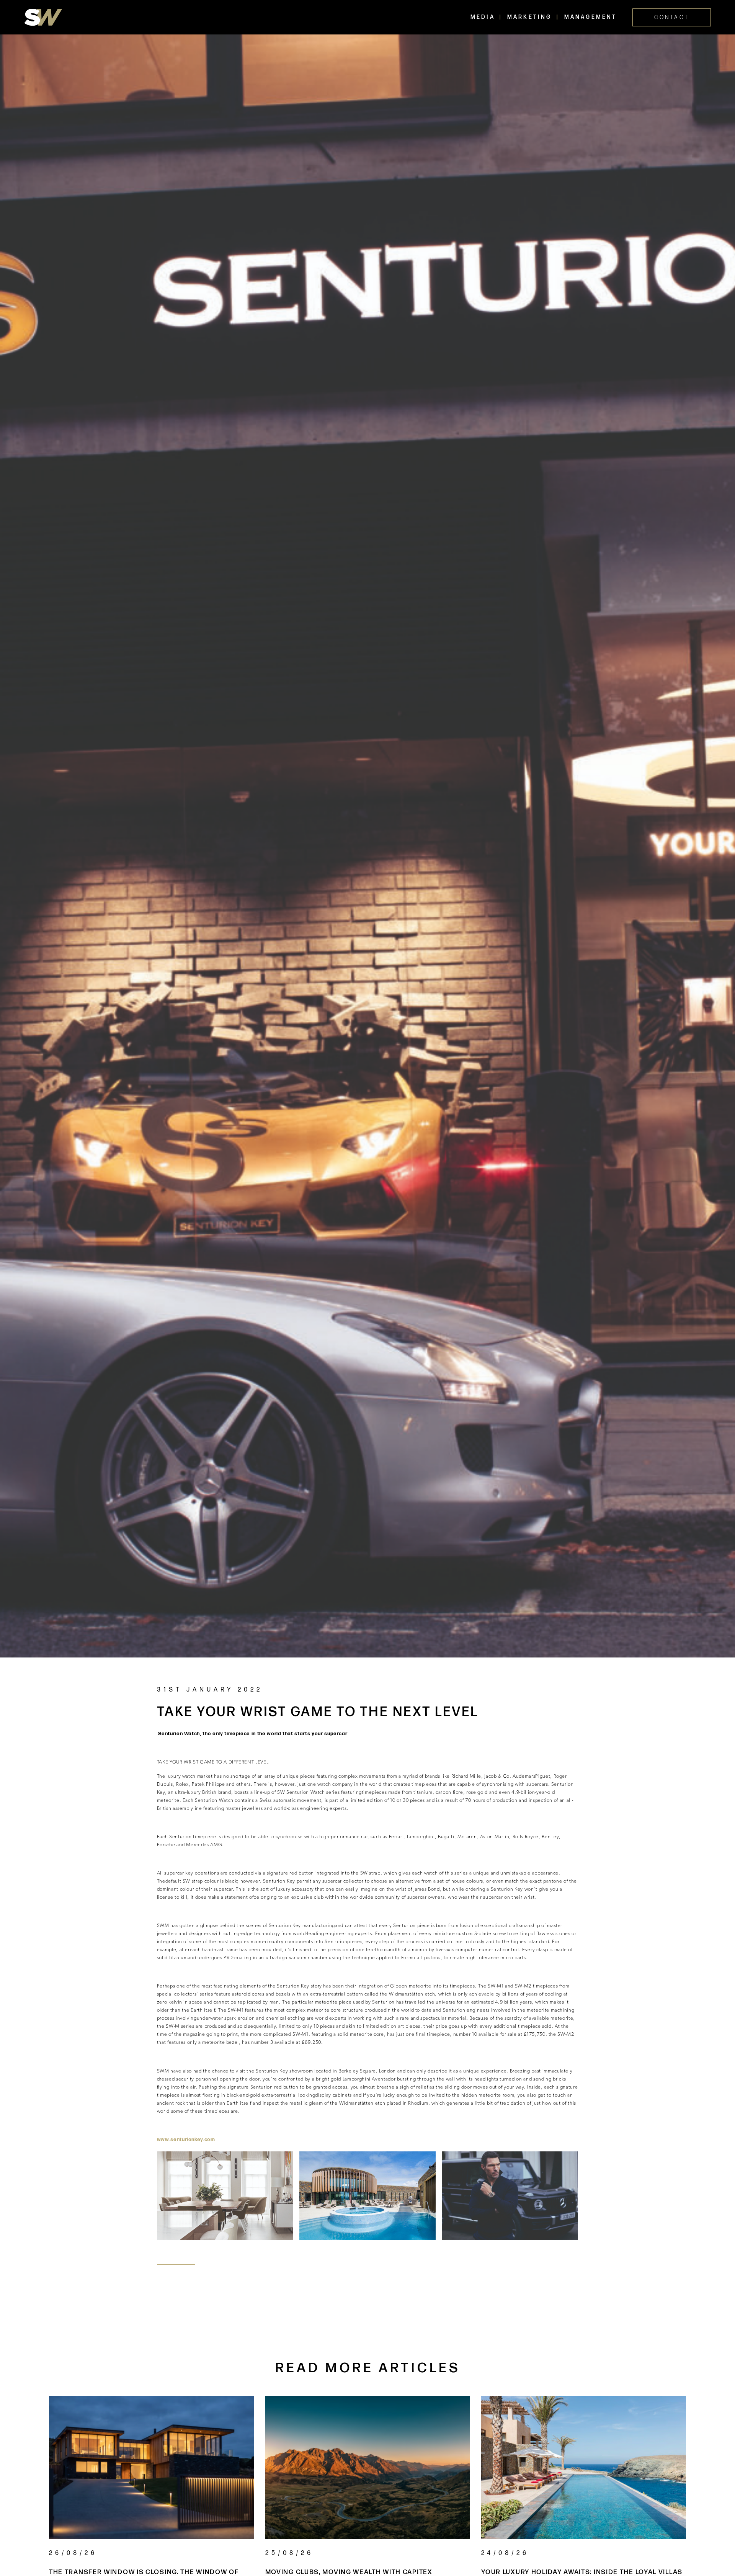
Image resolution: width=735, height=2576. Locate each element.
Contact (672, 17)
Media (483, 17)
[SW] (43, 17)
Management (591, 17)
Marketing (530, 17)
